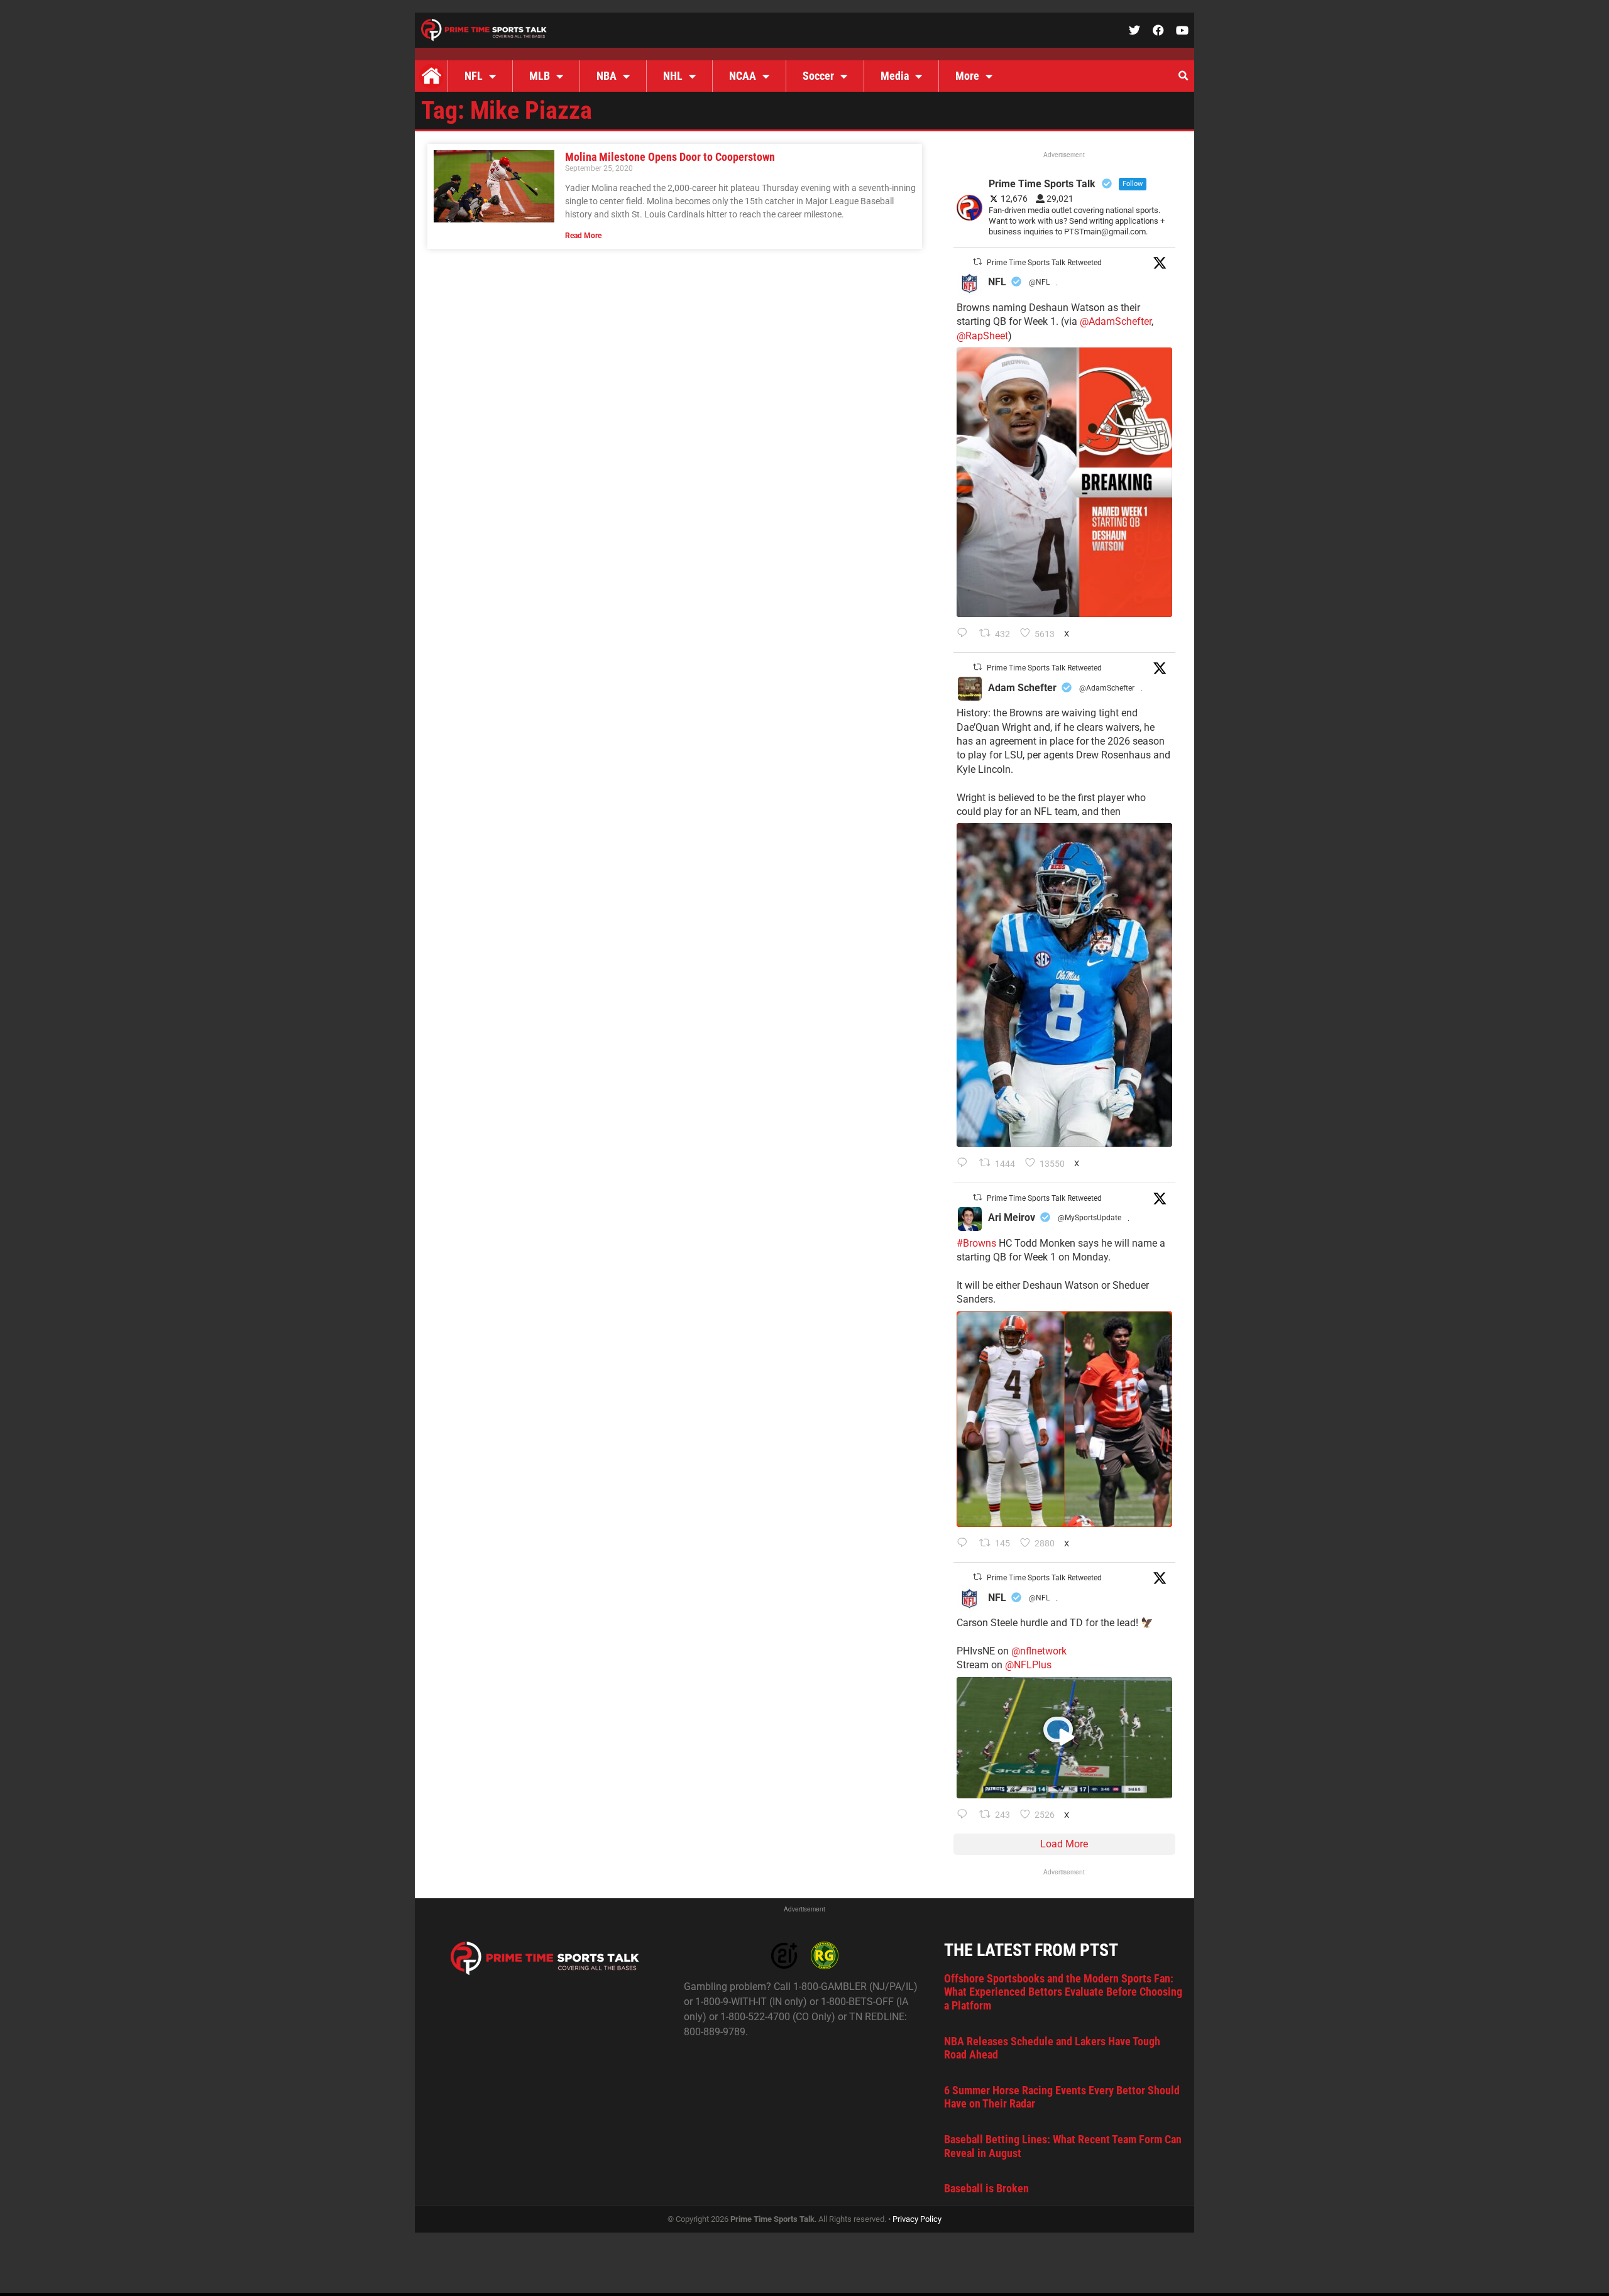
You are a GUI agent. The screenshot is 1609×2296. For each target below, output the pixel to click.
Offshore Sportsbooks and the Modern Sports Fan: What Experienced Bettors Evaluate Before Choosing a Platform (1063, 1992)
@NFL (1039, 282)
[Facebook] (1158, 30)
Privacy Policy (917, 2219)
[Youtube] (1182, 30)
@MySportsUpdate (1090, 1218)
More (967, 76)
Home (431, 76)
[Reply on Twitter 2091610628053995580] (965, 1544)
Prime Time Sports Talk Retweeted (1044, 263)
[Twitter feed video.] (1064, 1738)
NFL (474, 76)
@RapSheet (982, 336)
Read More (583, 236)
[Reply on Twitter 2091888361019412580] (965, 634)
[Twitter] (1134, 30)
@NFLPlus (1028, 1665)
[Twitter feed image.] (1064, 482)
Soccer (818, 76)
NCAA (743, 76)
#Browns (976, 1243)
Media (895, 76)
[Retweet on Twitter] (977, 262)
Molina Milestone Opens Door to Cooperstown (670, 157)
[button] (1183, 76)
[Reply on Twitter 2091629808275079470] (965, 1164)
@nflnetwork (1039, 1651)
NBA (607, 76)
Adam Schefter (1022, 688)
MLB (540, 76)
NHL (673, 76)
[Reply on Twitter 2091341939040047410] (965, 1815)
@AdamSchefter (1116, 321)
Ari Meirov (1012, 1217)
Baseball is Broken (986, 2188)
